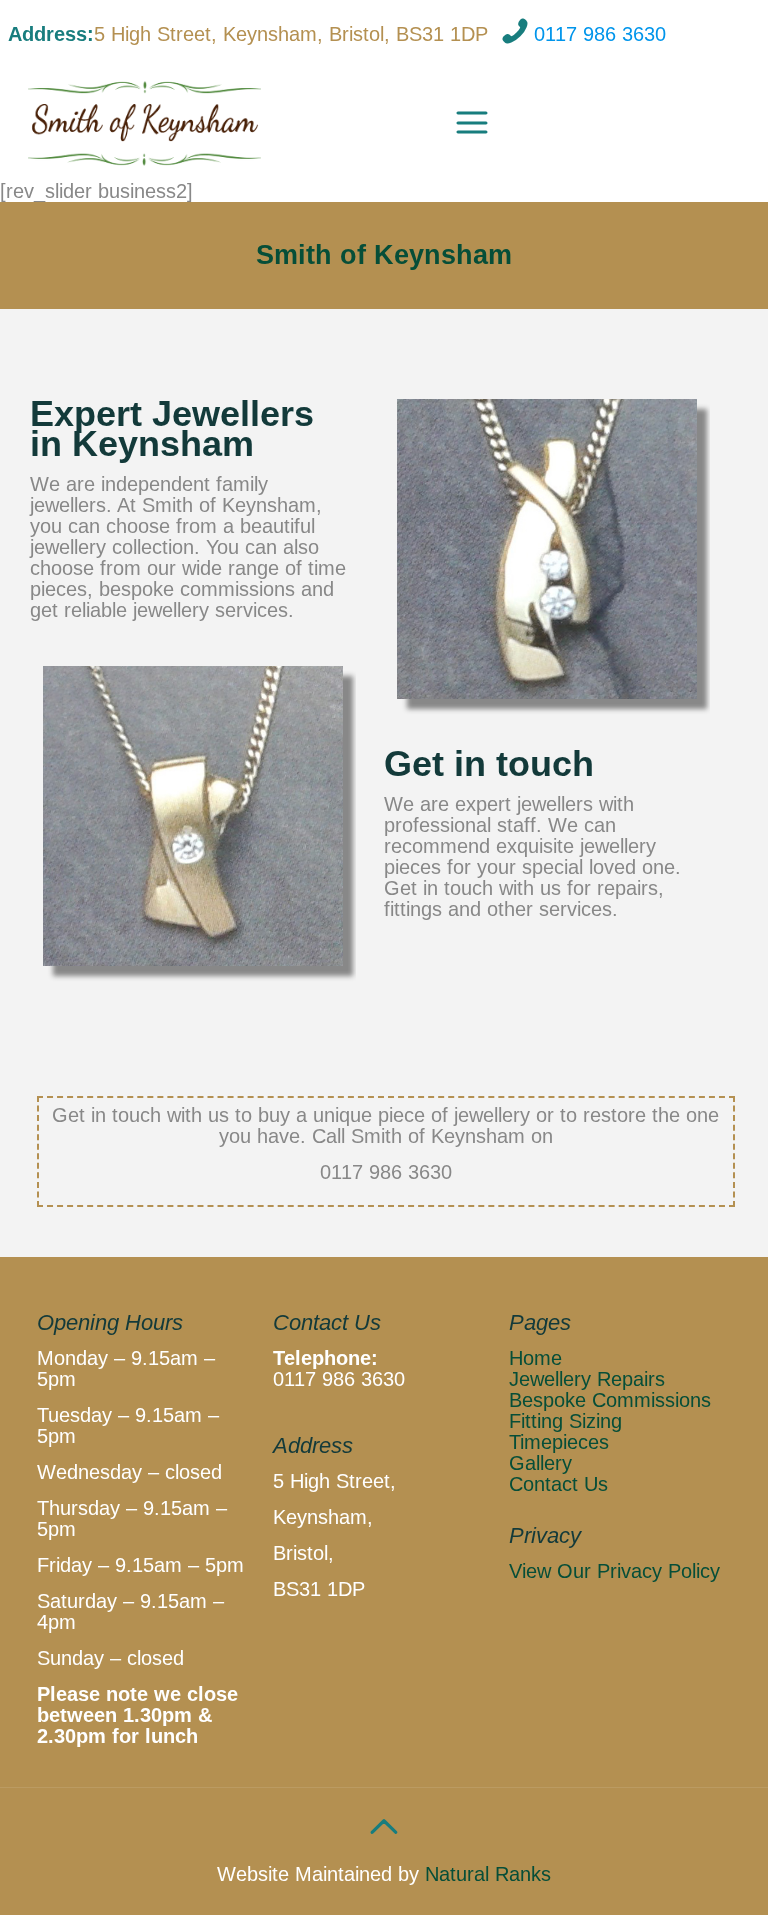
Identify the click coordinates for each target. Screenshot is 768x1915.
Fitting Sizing (565, 1421)
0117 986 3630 (600, 34)
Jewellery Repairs (587, 1379)
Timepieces (559, 1442)
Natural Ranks (485, 1874)
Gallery (540, 1463)
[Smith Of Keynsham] (145, 121)
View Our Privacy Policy (614, 1571)
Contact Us (558, 1484)
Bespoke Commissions (610, 1400)
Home (535, 1358)
